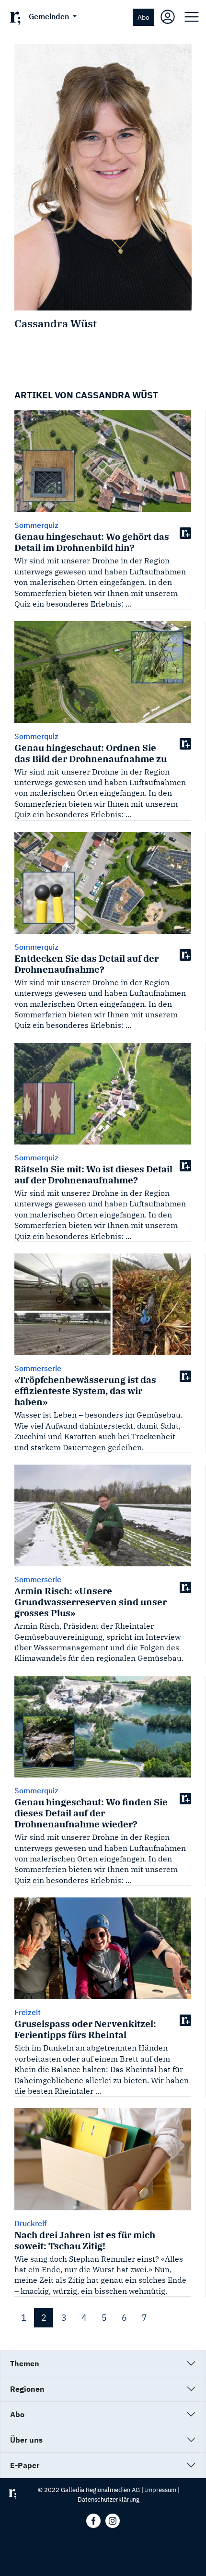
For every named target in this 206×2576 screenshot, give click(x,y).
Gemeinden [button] (50, 16)
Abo (143, 17)
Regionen (27, 2389)
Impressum (160, 2490)
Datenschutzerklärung (109, 2499)
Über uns (26, 2440)
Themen (25, 2363)
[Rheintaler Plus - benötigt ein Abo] (185, 533)
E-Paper (25, 2465)
